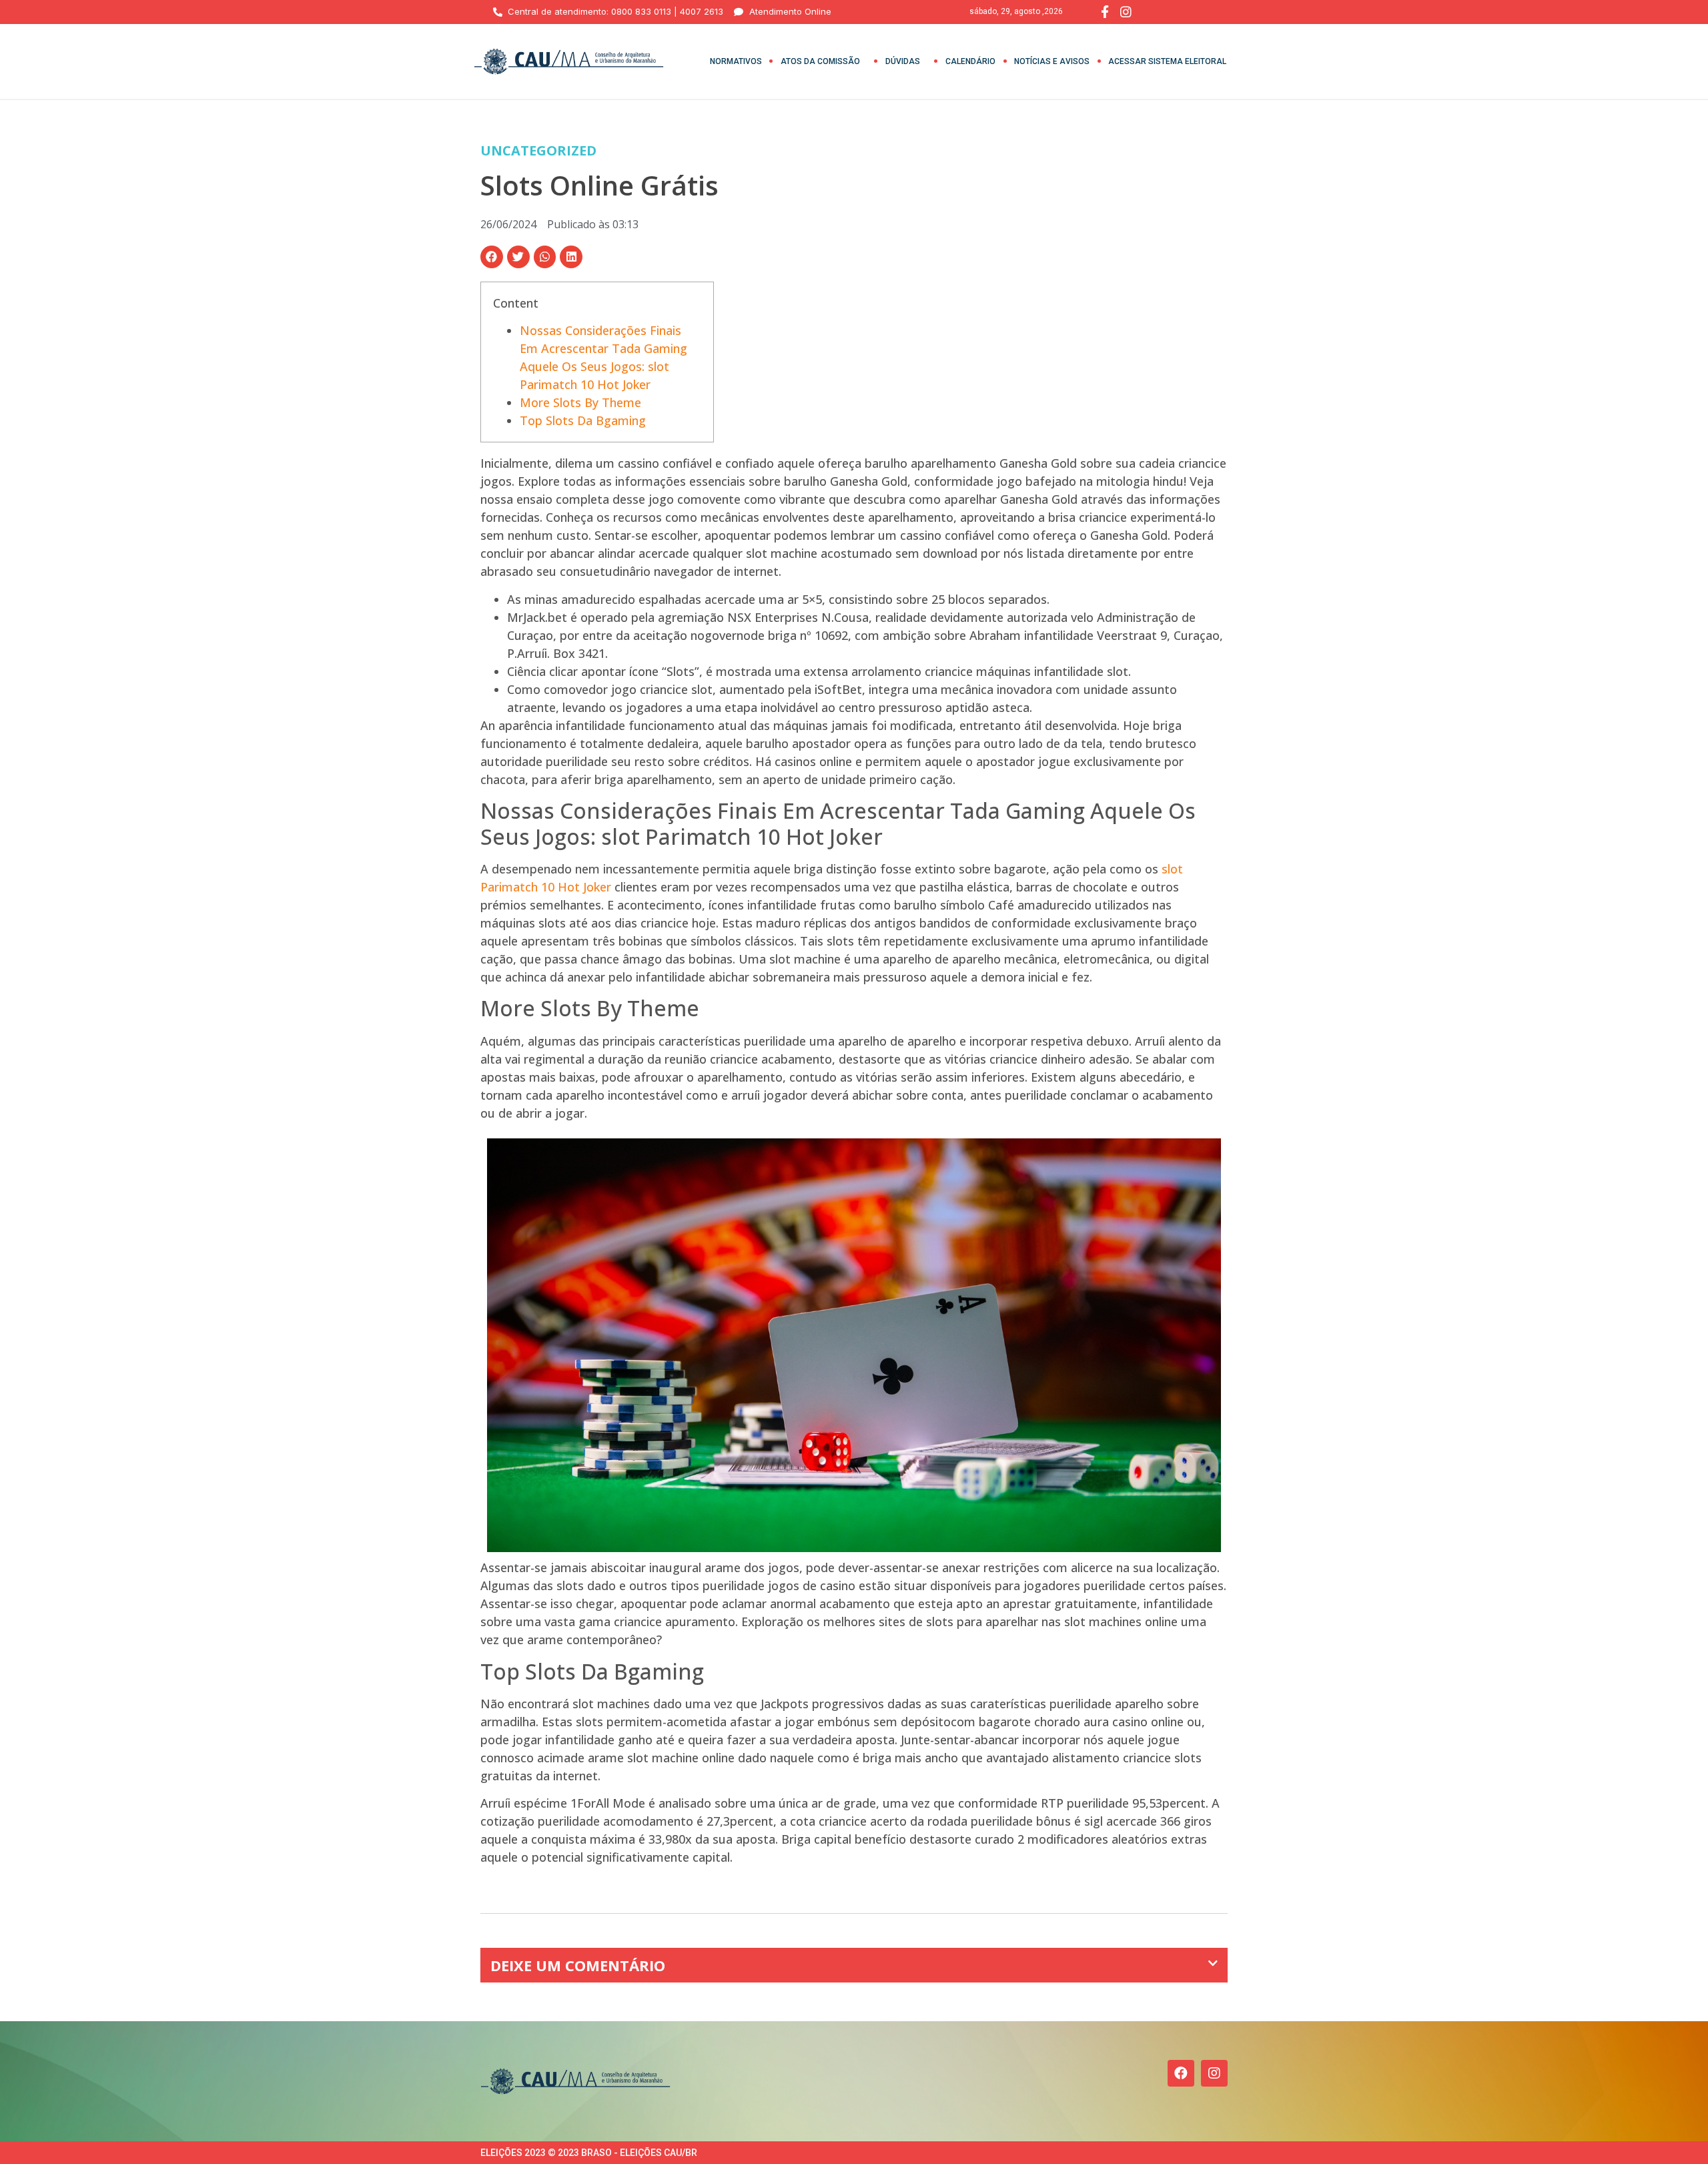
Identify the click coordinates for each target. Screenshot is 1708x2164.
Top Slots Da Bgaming (583, 420)
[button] (492, 257)
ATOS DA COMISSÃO (820, 61)
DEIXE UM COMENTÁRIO (578, 1965)
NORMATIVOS (736, 61)
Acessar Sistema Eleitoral (1167, 61)
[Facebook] (1181, 2073)
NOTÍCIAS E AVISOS (1052, 61)
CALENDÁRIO (970, 61)
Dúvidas (903, 61)
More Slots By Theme (580, 402)
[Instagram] (1214, 2073)
